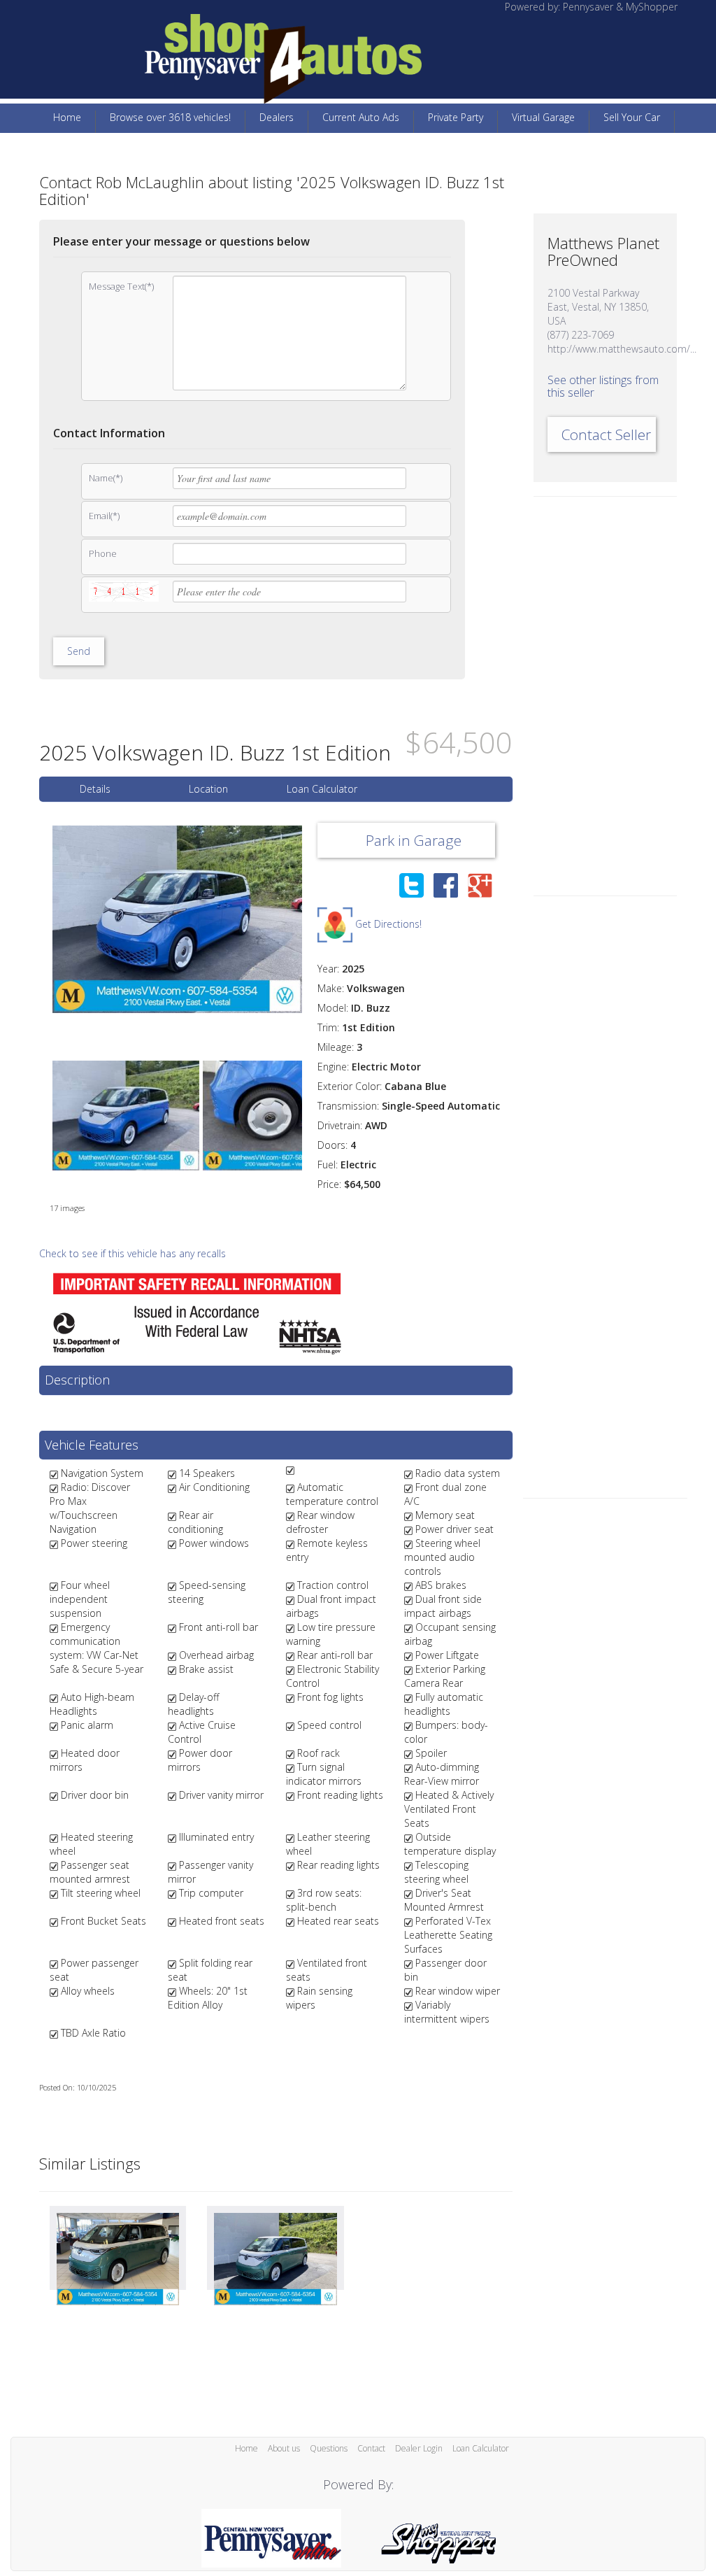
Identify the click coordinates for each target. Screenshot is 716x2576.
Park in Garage (412, 840)
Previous (31, 919)
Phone (103, 553)
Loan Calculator (322, 789)
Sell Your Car (632, 117)
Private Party (456, 117)
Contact (371, 2448)
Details (95, 789)
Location (208, 789)
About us (284, 2448)
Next (323, 919)
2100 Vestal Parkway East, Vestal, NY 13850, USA (598, 307)
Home (67, 117)
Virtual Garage (543, 117)
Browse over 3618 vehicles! (170, 117)
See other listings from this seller (603, 386)
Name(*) (106, 478)
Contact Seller (606, 434)
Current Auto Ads (361, 117)
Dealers (277, 117)
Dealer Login (419, 2448)
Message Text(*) (121, 286)
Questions (329, 2448)
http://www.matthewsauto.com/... (622, 349)
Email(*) (104, 516)
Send (79, 651)
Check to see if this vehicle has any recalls (133, 1253)
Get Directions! (387, 924)
